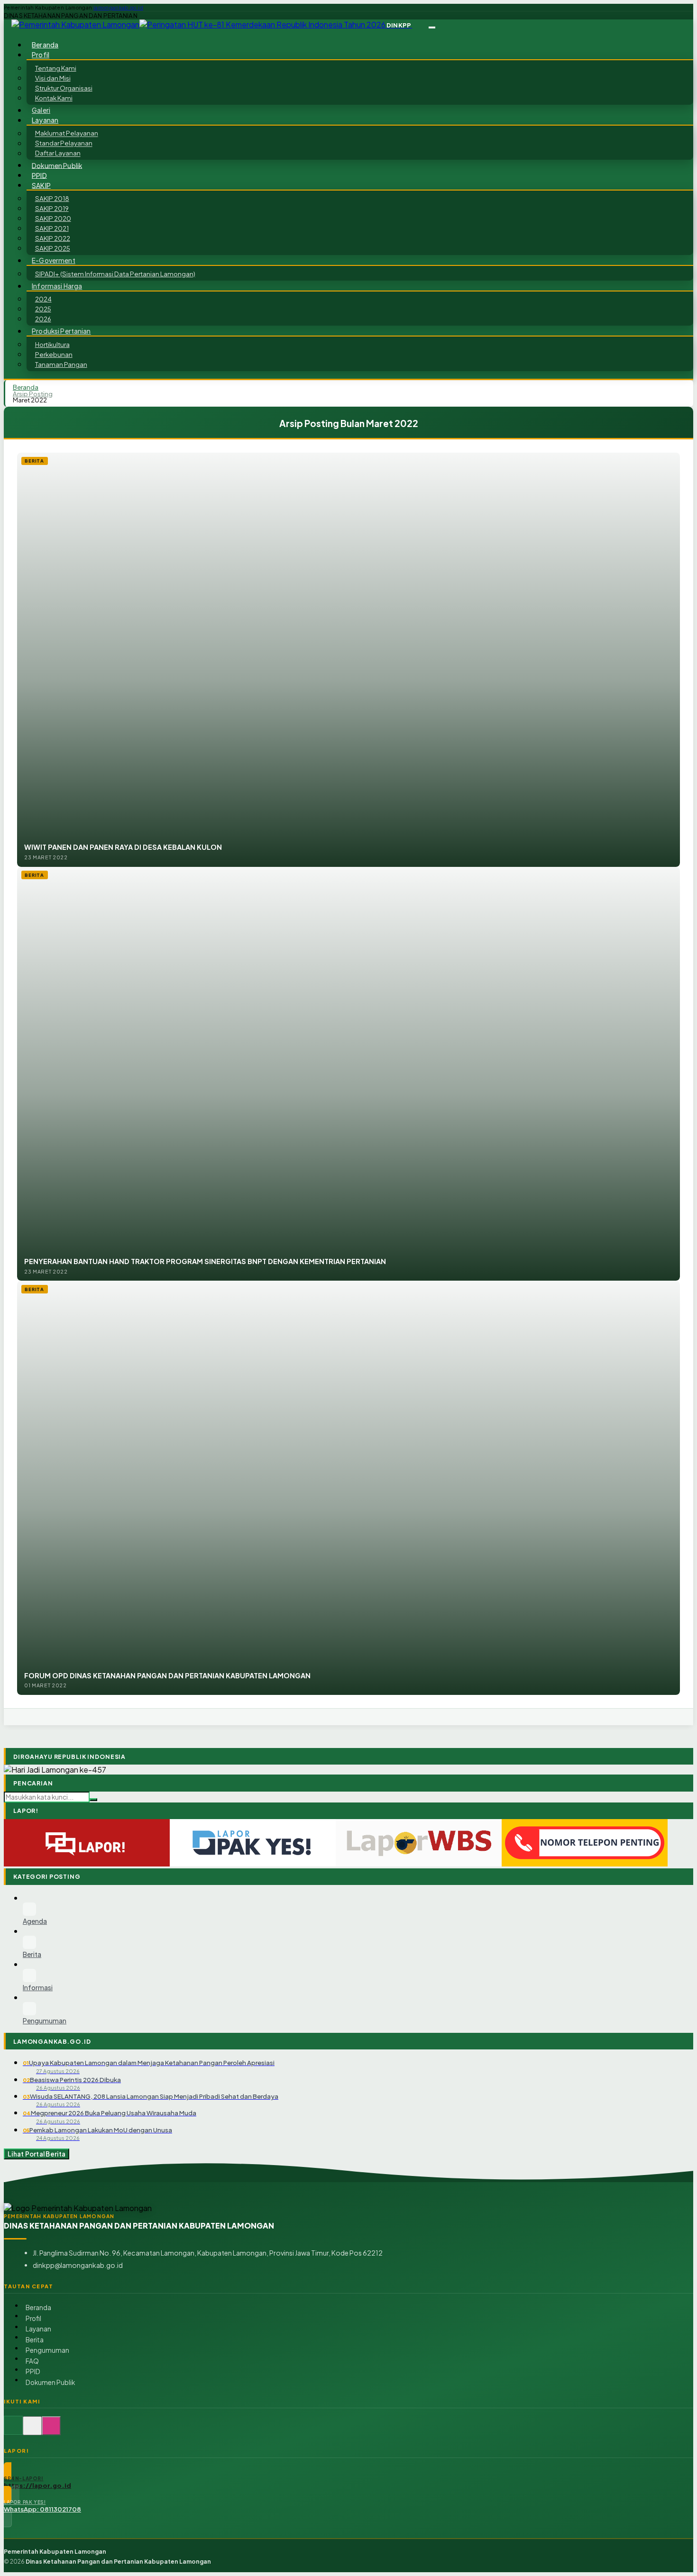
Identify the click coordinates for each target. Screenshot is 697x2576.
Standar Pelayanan (64, 143)
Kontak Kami (54, 98)
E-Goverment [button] (54, 260)
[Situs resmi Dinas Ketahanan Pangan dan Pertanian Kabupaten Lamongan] (13, 2431)
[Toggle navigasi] (432, 27)
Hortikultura (52, 344)
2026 (43, 319)
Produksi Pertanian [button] (61, 331)
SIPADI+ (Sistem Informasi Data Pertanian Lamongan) (115, 274)
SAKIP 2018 (52, 198)
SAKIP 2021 (52, 228)
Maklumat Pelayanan (67, 133)
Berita (35, 2340)
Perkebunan (54, 354)
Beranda (38, 2307)
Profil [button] (41, 55)
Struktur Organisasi (64, 88)
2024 (43, 299)
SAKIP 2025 (53, 248)
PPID (33, 2371)
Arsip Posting (33, 394)
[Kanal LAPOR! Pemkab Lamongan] (32, 2431)
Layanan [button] (45, 120)
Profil (33, 2318)
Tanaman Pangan (61, 364)
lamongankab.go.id (118, 8)
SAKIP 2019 (52, 208)
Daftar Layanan (58, 153)
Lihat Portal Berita (37, 2154)
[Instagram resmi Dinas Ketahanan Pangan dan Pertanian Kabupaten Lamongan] (51, 2431)
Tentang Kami (56, 68)
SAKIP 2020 (53, 218)
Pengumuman (47, 2350)
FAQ (32, 2361)
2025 (43, 309)
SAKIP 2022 (53, 238)
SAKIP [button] (41, 185)
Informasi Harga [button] (57, 286)
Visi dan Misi (53, 78)
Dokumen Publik (57, 165)
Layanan (38, 2329)
